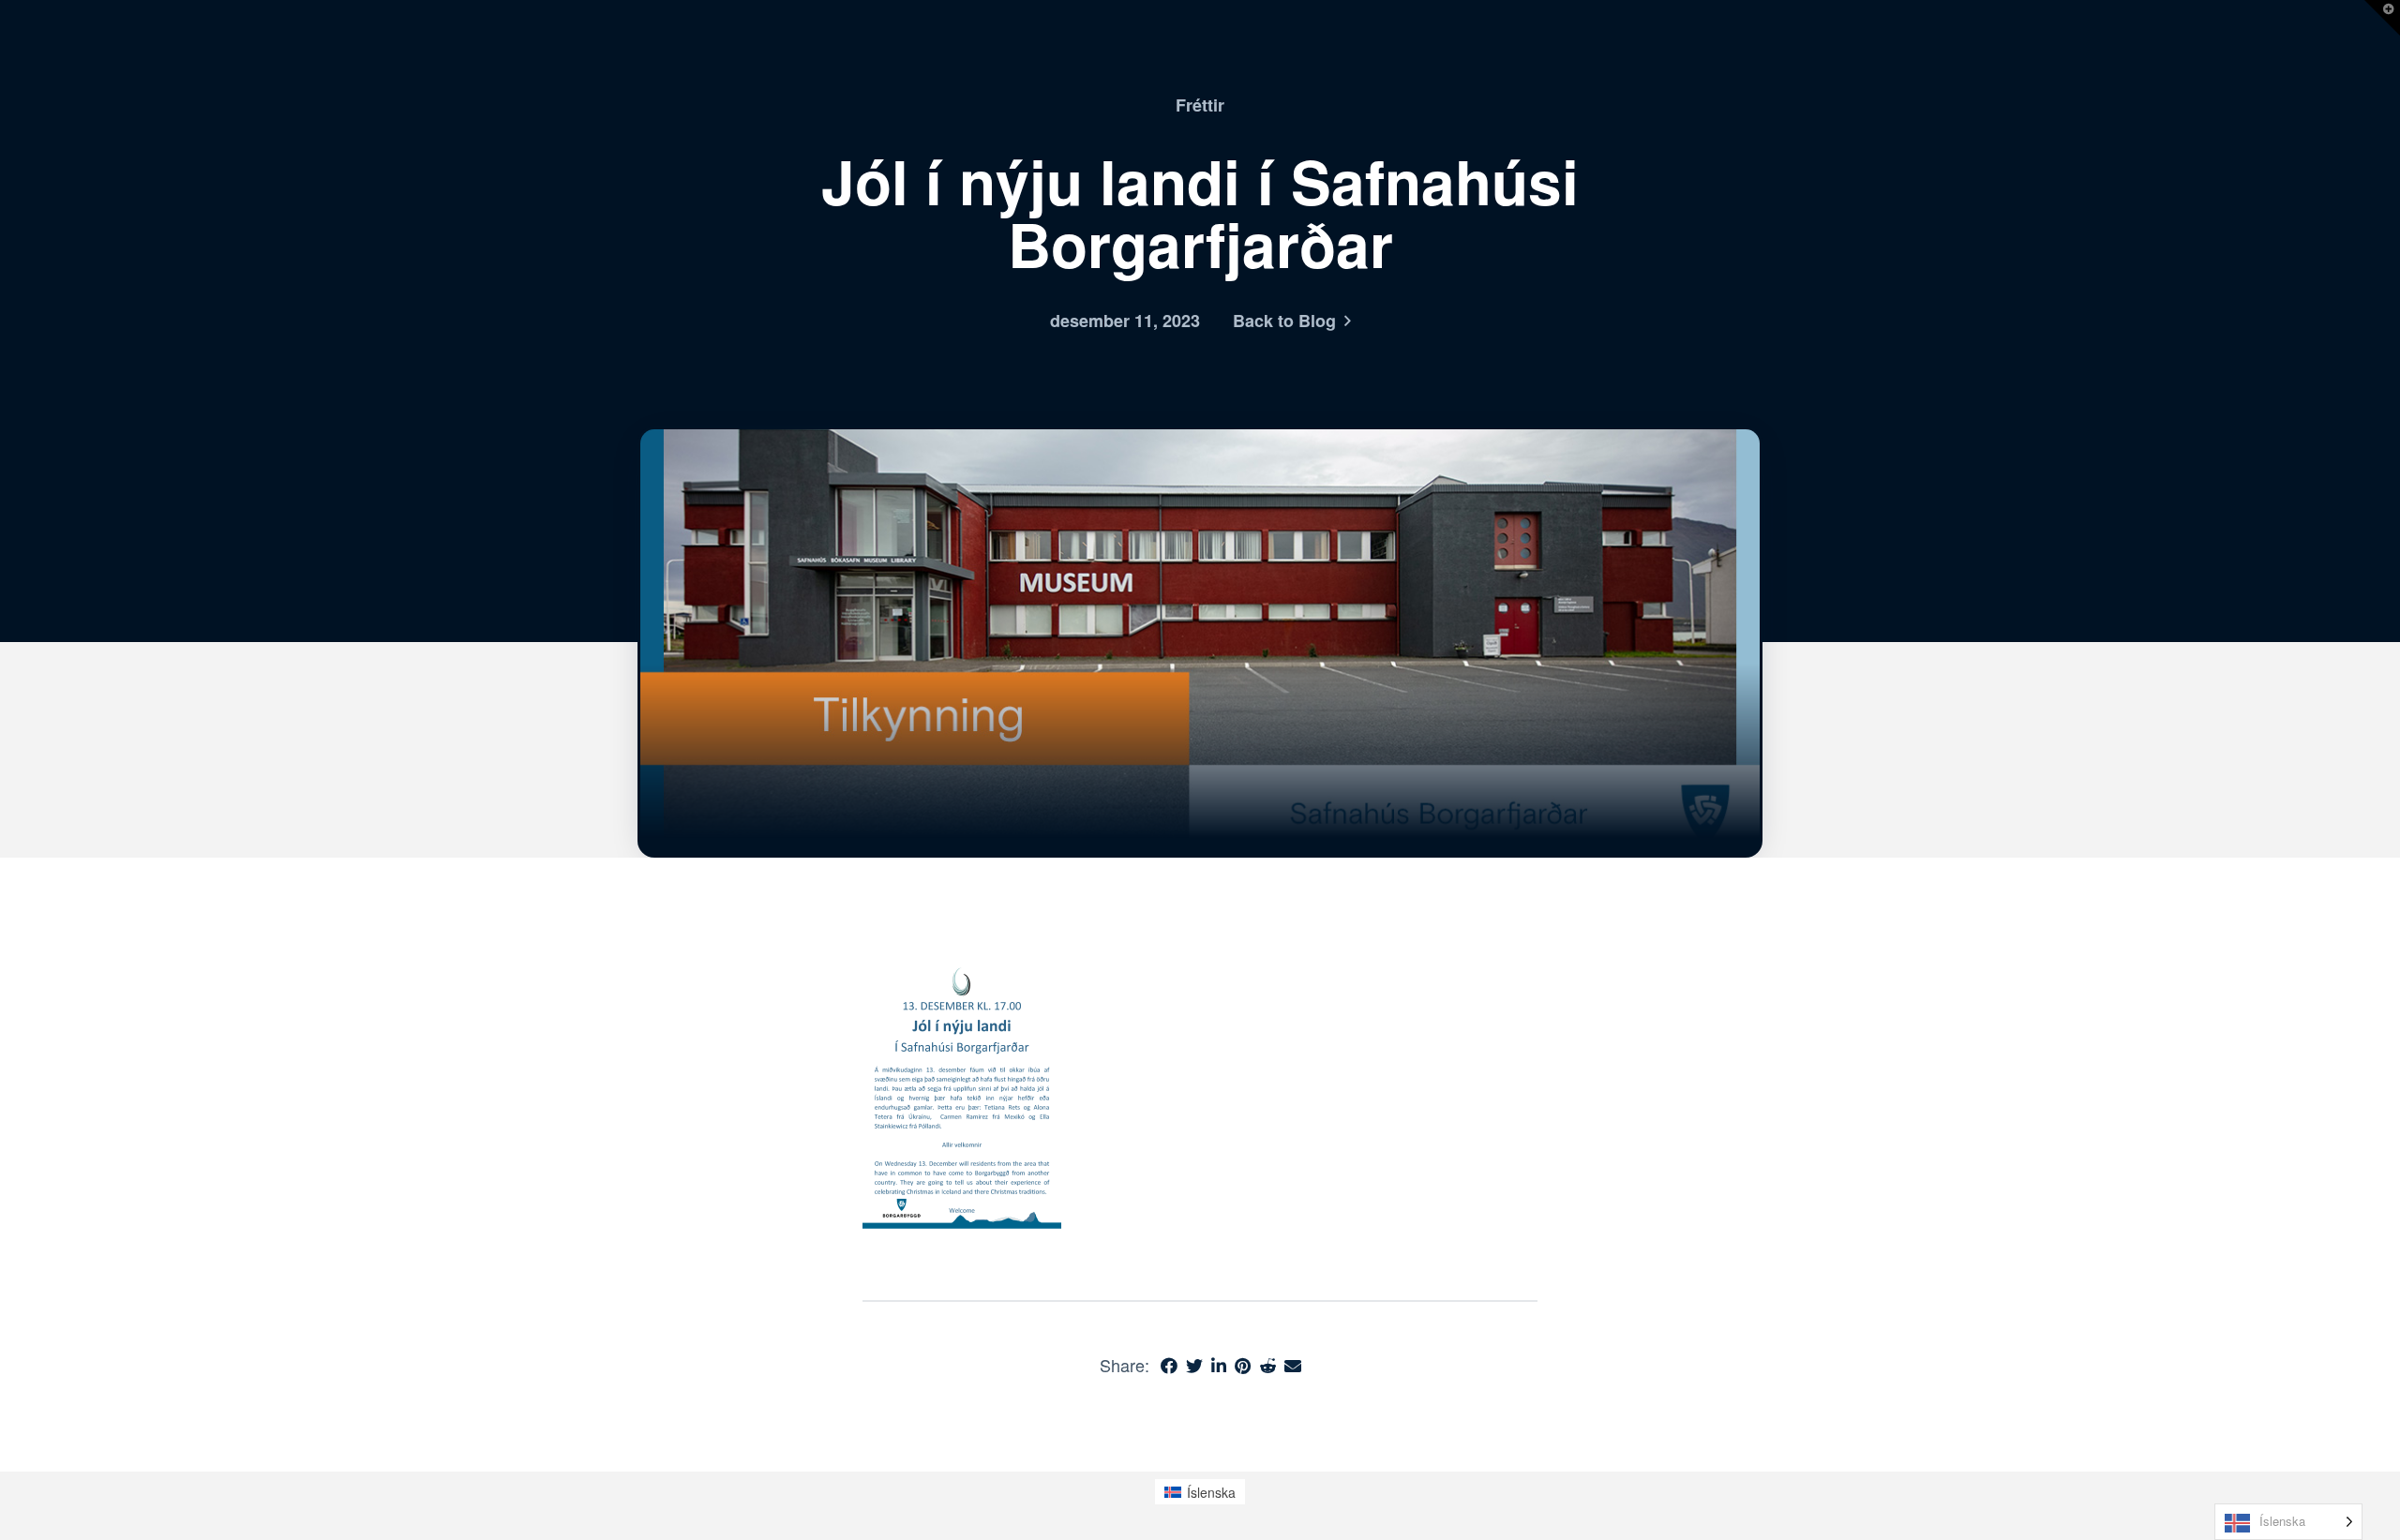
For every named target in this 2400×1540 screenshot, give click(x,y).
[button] (2382, 18)
